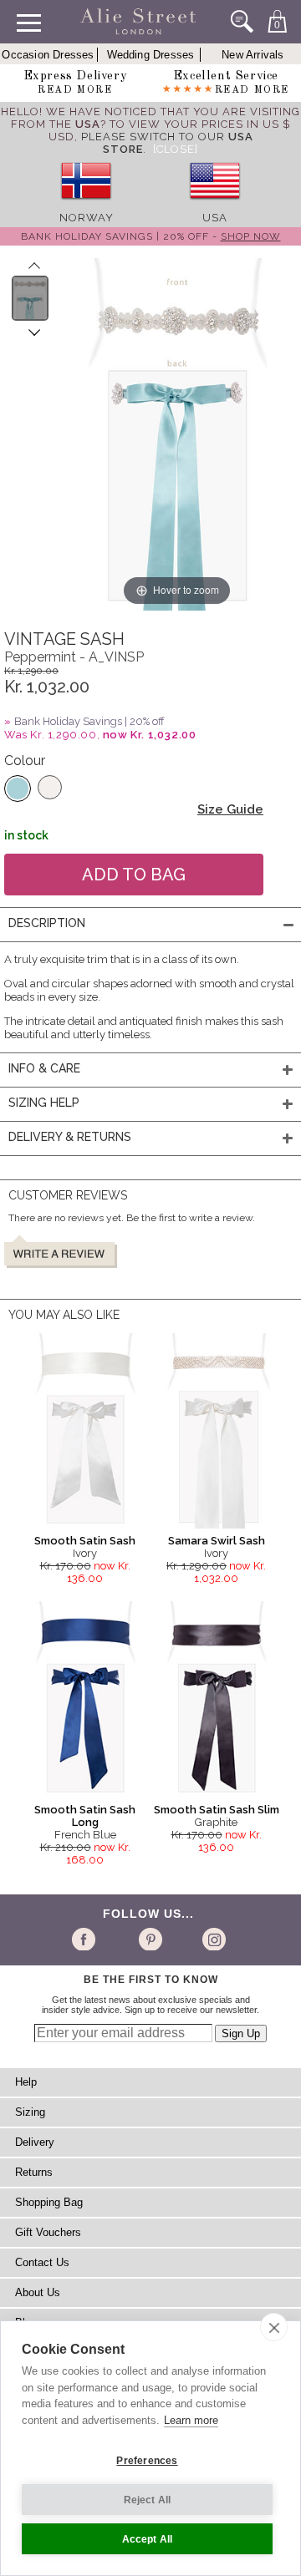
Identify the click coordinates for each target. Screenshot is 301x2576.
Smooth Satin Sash (85, 1541)
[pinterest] (149, 1939)
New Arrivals (253, 55)
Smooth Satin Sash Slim (217, 1810)
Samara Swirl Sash (217, 1541)
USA (215, 218)
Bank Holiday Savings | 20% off (89, 721)
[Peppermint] (18, 789)
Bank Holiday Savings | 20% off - (151, 236)
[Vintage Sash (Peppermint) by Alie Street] (31, 298)
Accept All (148, 2539)
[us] (215, 205)
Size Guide (230, 809)
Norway (87, 218)
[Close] (176, 149)
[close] (274, 2327)
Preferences (147, 2461)
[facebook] (87, 1939)
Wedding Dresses (151, 55)
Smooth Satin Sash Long (85, 1816)
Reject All (148, 2500)
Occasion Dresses (48, 55)
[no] (86, 205)
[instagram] (212, 1939)
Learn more (191, 2420)
